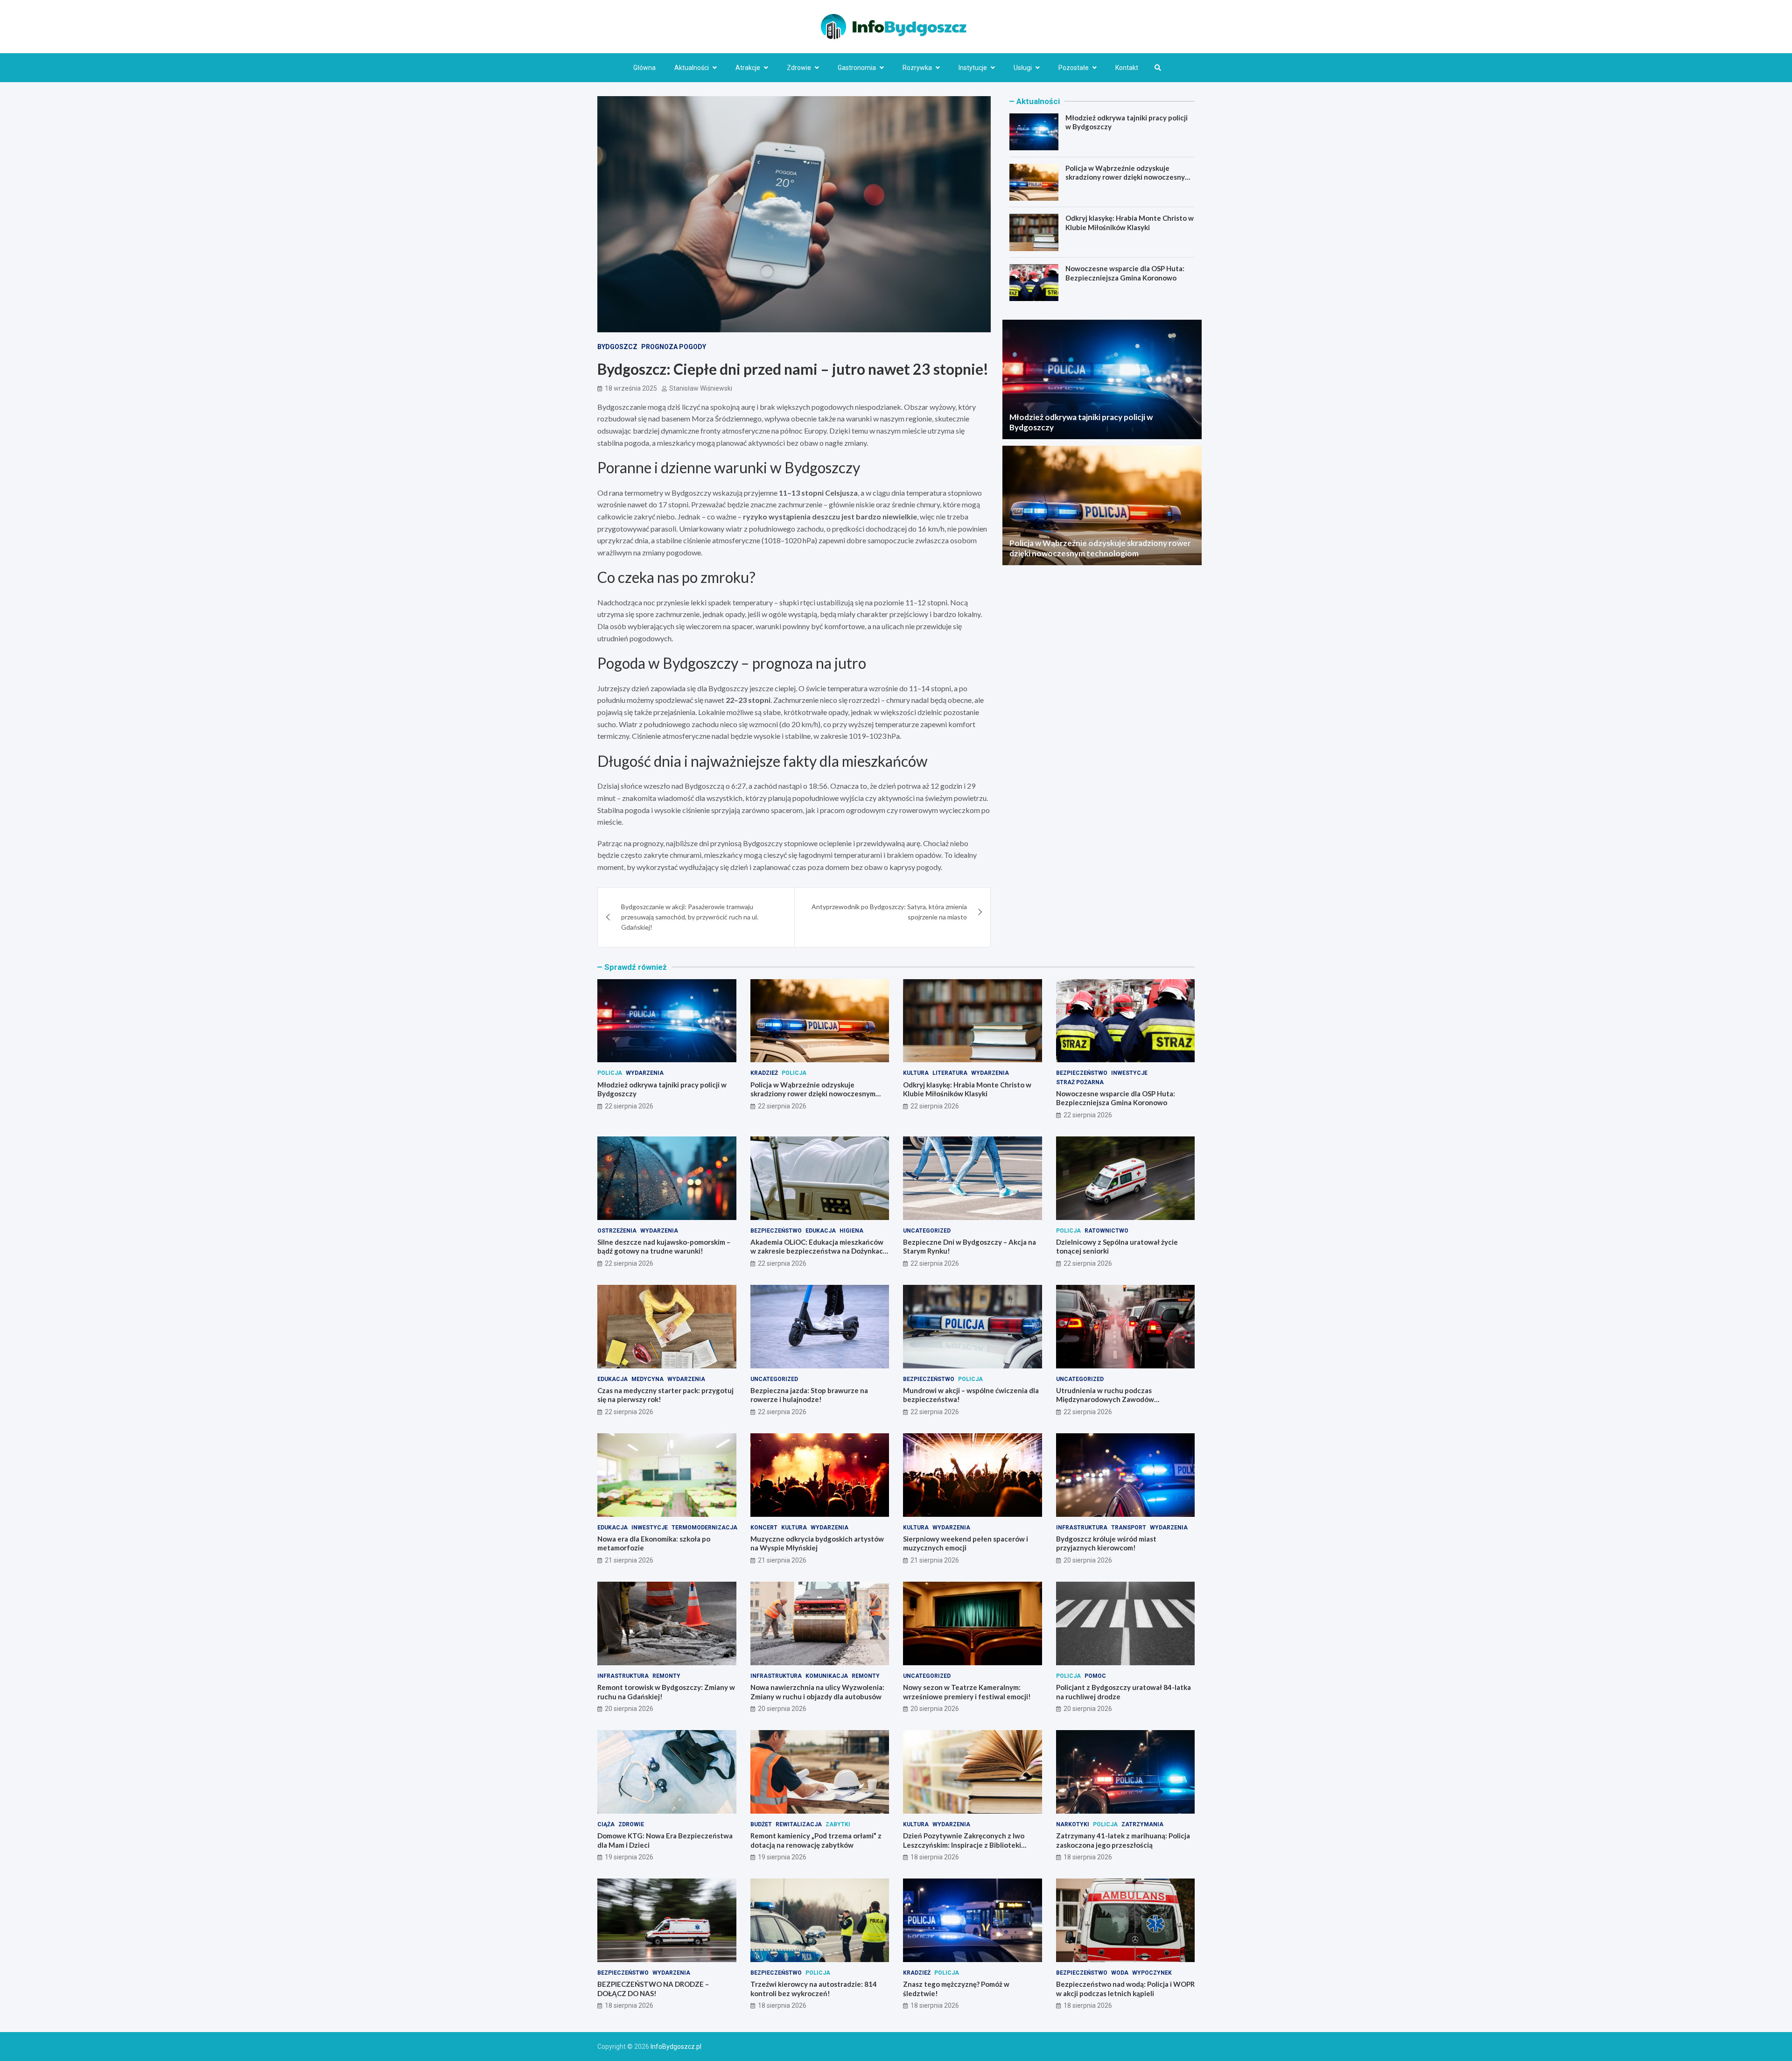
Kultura (916, 1073)
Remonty (666, 1676)
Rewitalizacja (799, 1824)
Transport (1129, 1528)
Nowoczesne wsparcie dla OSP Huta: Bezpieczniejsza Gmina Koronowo (1125, 273)
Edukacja (821, 1231)
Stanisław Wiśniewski (701, 388)
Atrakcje (748, 68)
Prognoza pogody (674, 347)
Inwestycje (1129, 1073)
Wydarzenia (645, 1073)
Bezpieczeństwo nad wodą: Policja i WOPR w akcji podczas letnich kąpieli (1125, 1989)
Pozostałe (1074, 68)
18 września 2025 (631, 388)
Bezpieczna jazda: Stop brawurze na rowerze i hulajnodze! (809, 1395)
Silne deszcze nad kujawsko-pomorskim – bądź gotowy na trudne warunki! (664, 1247)
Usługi (1023, 68)
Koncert (764, 1528)
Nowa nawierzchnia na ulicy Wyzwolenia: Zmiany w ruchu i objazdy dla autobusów (817, 1692)
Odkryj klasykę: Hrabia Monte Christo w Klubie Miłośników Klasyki (1130, 223)
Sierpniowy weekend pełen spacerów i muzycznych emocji (966, 1543)
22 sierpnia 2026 (629, 1106)
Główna (644, 68)
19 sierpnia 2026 (629, 1857)
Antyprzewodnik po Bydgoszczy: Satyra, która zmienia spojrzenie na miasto (889, 912)
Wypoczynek (1152, 1973)
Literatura (950, 1073)
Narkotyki (1073, 1824)
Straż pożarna (1080, 1082)
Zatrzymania (1142, 1824)
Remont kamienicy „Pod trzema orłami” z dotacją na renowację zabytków (816, 1840)
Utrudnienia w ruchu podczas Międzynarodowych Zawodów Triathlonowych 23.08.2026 (1105, 1399)
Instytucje (973, 68)
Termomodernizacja (704, 1528)
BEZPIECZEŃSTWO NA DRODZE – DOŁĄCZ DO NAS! (653, 1989)
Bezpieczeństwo (1082, 1073)
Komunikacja (827, 1676)
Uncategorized (927, 1231)
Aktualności (692, 68)
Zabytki (838, 1824)
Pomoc (1095, 1676)
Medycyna (647, 1379)
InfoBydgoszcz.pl (676, 2047)
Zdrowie (799, 68)
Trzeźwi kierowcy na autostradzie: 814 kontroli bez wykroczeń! (814, 1989)
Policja (610, 1073)
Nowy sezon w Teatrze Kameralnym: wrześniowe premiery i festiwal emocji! (967, 1692)
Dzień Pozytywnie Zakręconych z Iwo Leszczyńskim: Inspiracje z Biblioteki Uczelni (964, 1845)
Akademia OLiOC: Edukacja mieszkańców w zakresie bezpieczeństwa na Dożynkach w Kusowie (819, 1251)
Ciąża (606, 1824)
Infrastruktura (1082, 1528)
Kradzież (764, 1073)
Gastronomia (857, 68)
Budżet (761, 1824)
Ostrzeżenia (617, 1231)
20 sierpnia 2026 (1088, 1560)
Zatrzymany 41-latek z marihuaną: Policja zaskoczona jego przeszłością (1123, 1840)
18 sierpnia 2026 (935, 1857)
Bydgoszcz (617, 347)
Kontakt (1127, 68)
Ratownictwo (1106, 1231)
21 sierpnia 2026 (629, 1560)
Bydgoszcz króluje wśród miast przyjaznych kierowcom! (1106, 1543)
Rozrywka (917, 68)
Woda (1120, 1973)
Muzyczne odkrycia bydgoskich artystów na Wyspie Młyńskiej (817, 1543)
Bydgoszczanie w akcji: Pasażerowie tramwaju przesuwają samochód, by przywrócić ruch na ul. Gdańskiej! (690, 917)
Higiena (851, 1231)
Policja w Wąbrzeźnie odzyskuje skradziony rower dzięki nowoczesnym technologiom (1128, 177)
